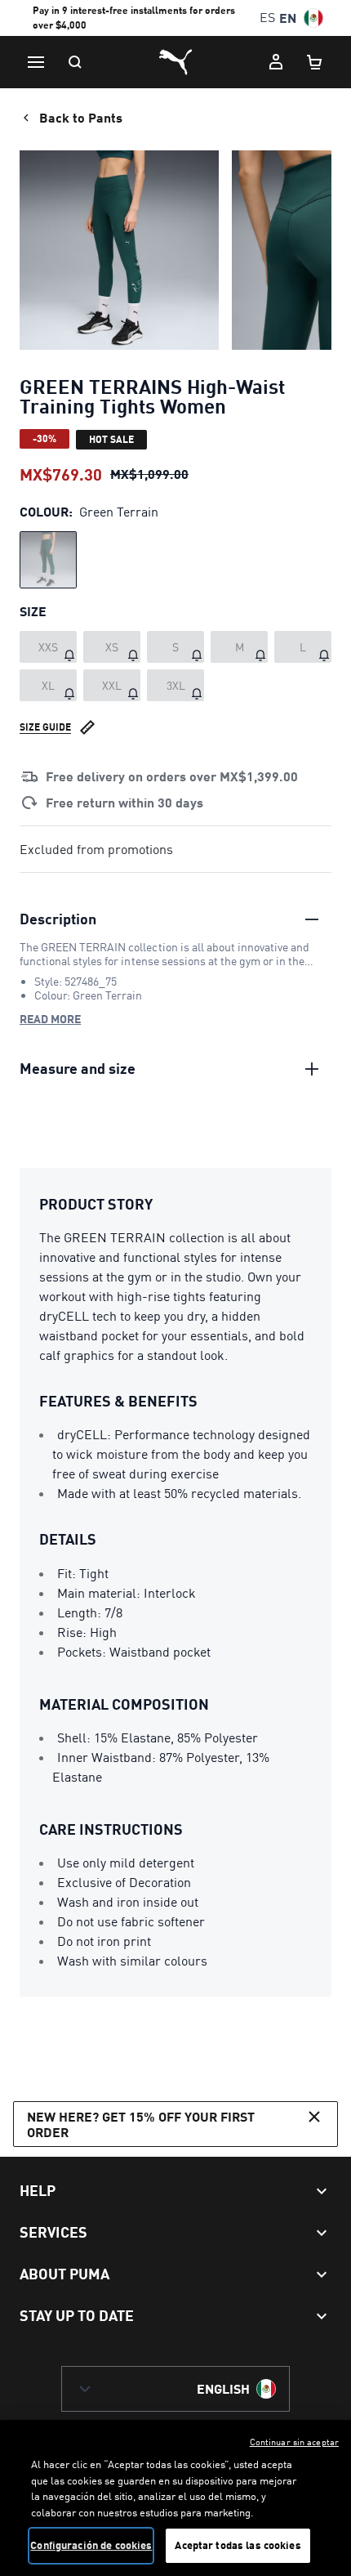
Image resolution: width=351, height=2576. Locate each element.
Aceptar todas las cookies (238, 2545)
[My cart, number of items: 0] (315, 62)
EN (288, 18)
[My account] (276, 62)
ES (267, 18)
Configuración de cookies (91, 2545)
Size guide (45, 727)
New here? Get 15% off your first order (141, 2124)
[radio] (48, 560)
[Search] (75, 62)
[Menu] (36, 62)
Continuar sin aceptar (294, 2442)
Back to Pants (81, 117)
